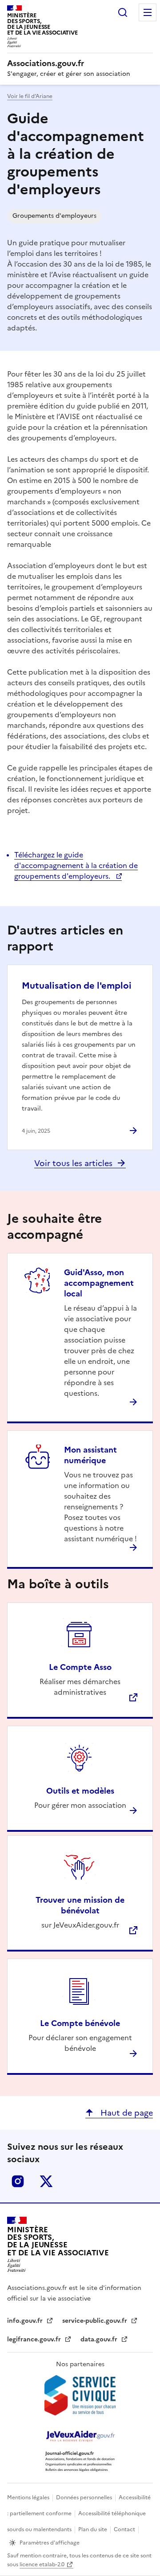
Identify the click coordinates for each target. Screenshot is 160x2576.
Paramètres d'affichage (50, 2543)
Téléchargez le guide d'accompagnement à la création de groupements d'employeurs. (76, 865)
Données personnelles (85, 2497)
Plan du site (93, 2529)
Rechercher (123, 12)
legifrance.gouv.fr (35, 2339)
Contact (125, 2529)
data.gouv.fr (100, 2339)
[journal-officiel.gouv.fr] (80, 2461)
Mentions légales (29, 2497)
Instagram (18, 2181)
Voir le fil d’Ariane (30, 96)
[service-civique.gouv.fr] (80, 2395)
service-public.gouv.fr (96, 2321)
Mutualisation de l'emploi (77, 986)
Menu (148, 12)
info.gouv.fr (26, 2321)
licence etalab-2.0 (42, 2564)
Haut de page (126, 2113)
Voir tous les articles (73, 1163)
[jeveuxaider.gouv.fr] (80, 2436)
